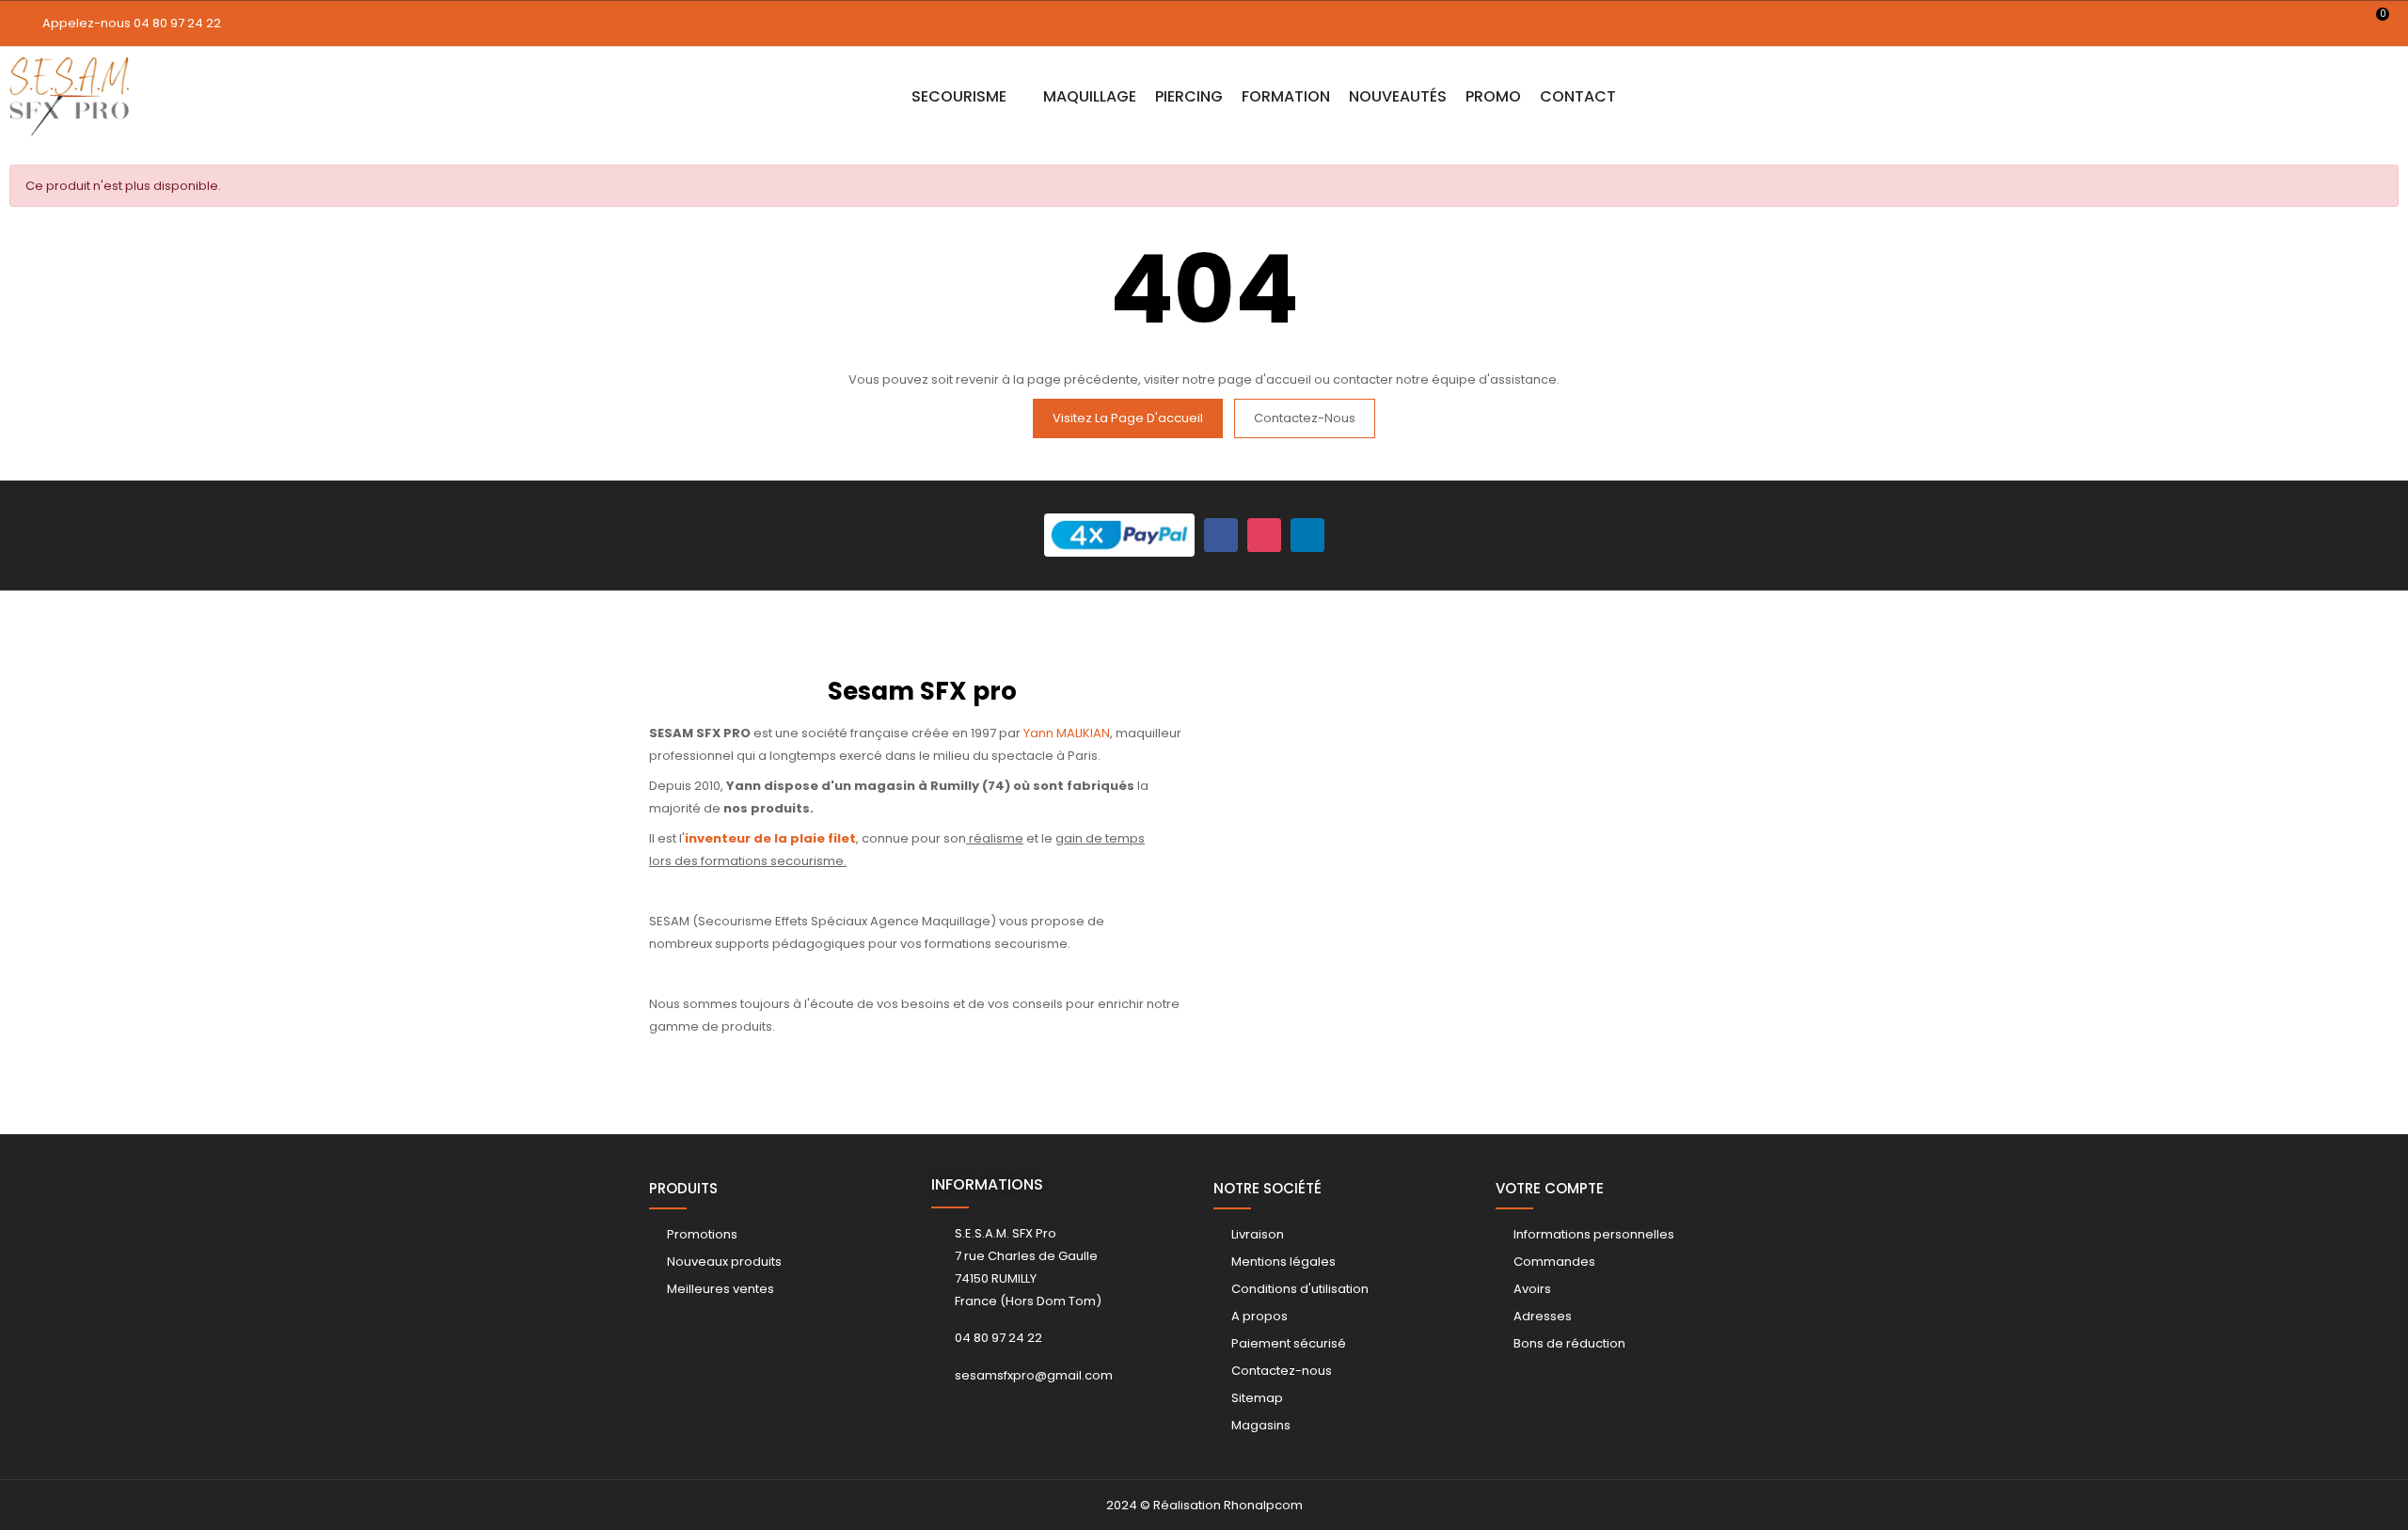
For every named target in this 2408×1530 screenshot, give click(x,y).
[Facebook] (1221, 535)
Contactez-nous (1305, 418)
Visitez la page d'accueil (1128, 418)
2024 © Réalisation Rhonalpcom (1204, 1505)
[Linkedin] (1307, 535)
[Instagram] (1264, 535)
